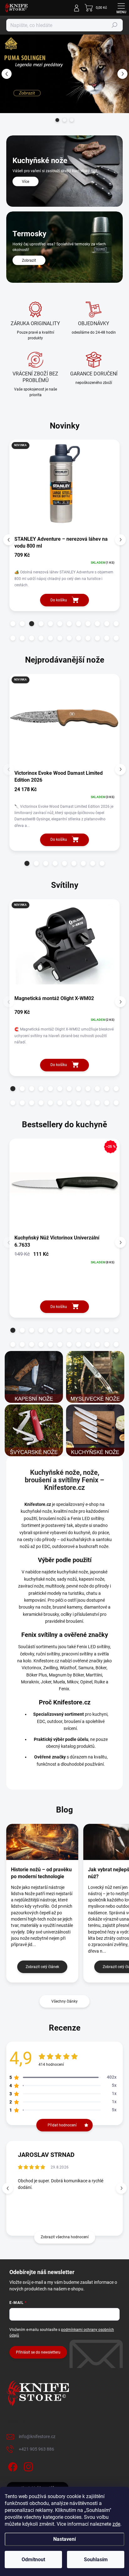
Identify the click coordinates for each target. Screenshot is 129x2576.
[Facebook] (12, 2466)
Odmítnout (33, 2560)
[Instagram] (27, 2466)
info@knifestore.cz (37, 2437)
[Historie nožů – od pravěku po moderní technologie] (42, 1842)
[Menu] (121, 8)
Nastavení (64, 2539)
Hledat (115, 25)
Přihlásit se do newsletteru (38, 2352)
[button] (6, 74)
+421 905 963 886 (36, 2449)
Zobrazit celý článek (42, 1967)
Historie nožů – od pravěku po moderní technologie (41, 1873)
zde (116, 2524)
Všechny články (64, 2001)
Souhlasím (96, 2560)
